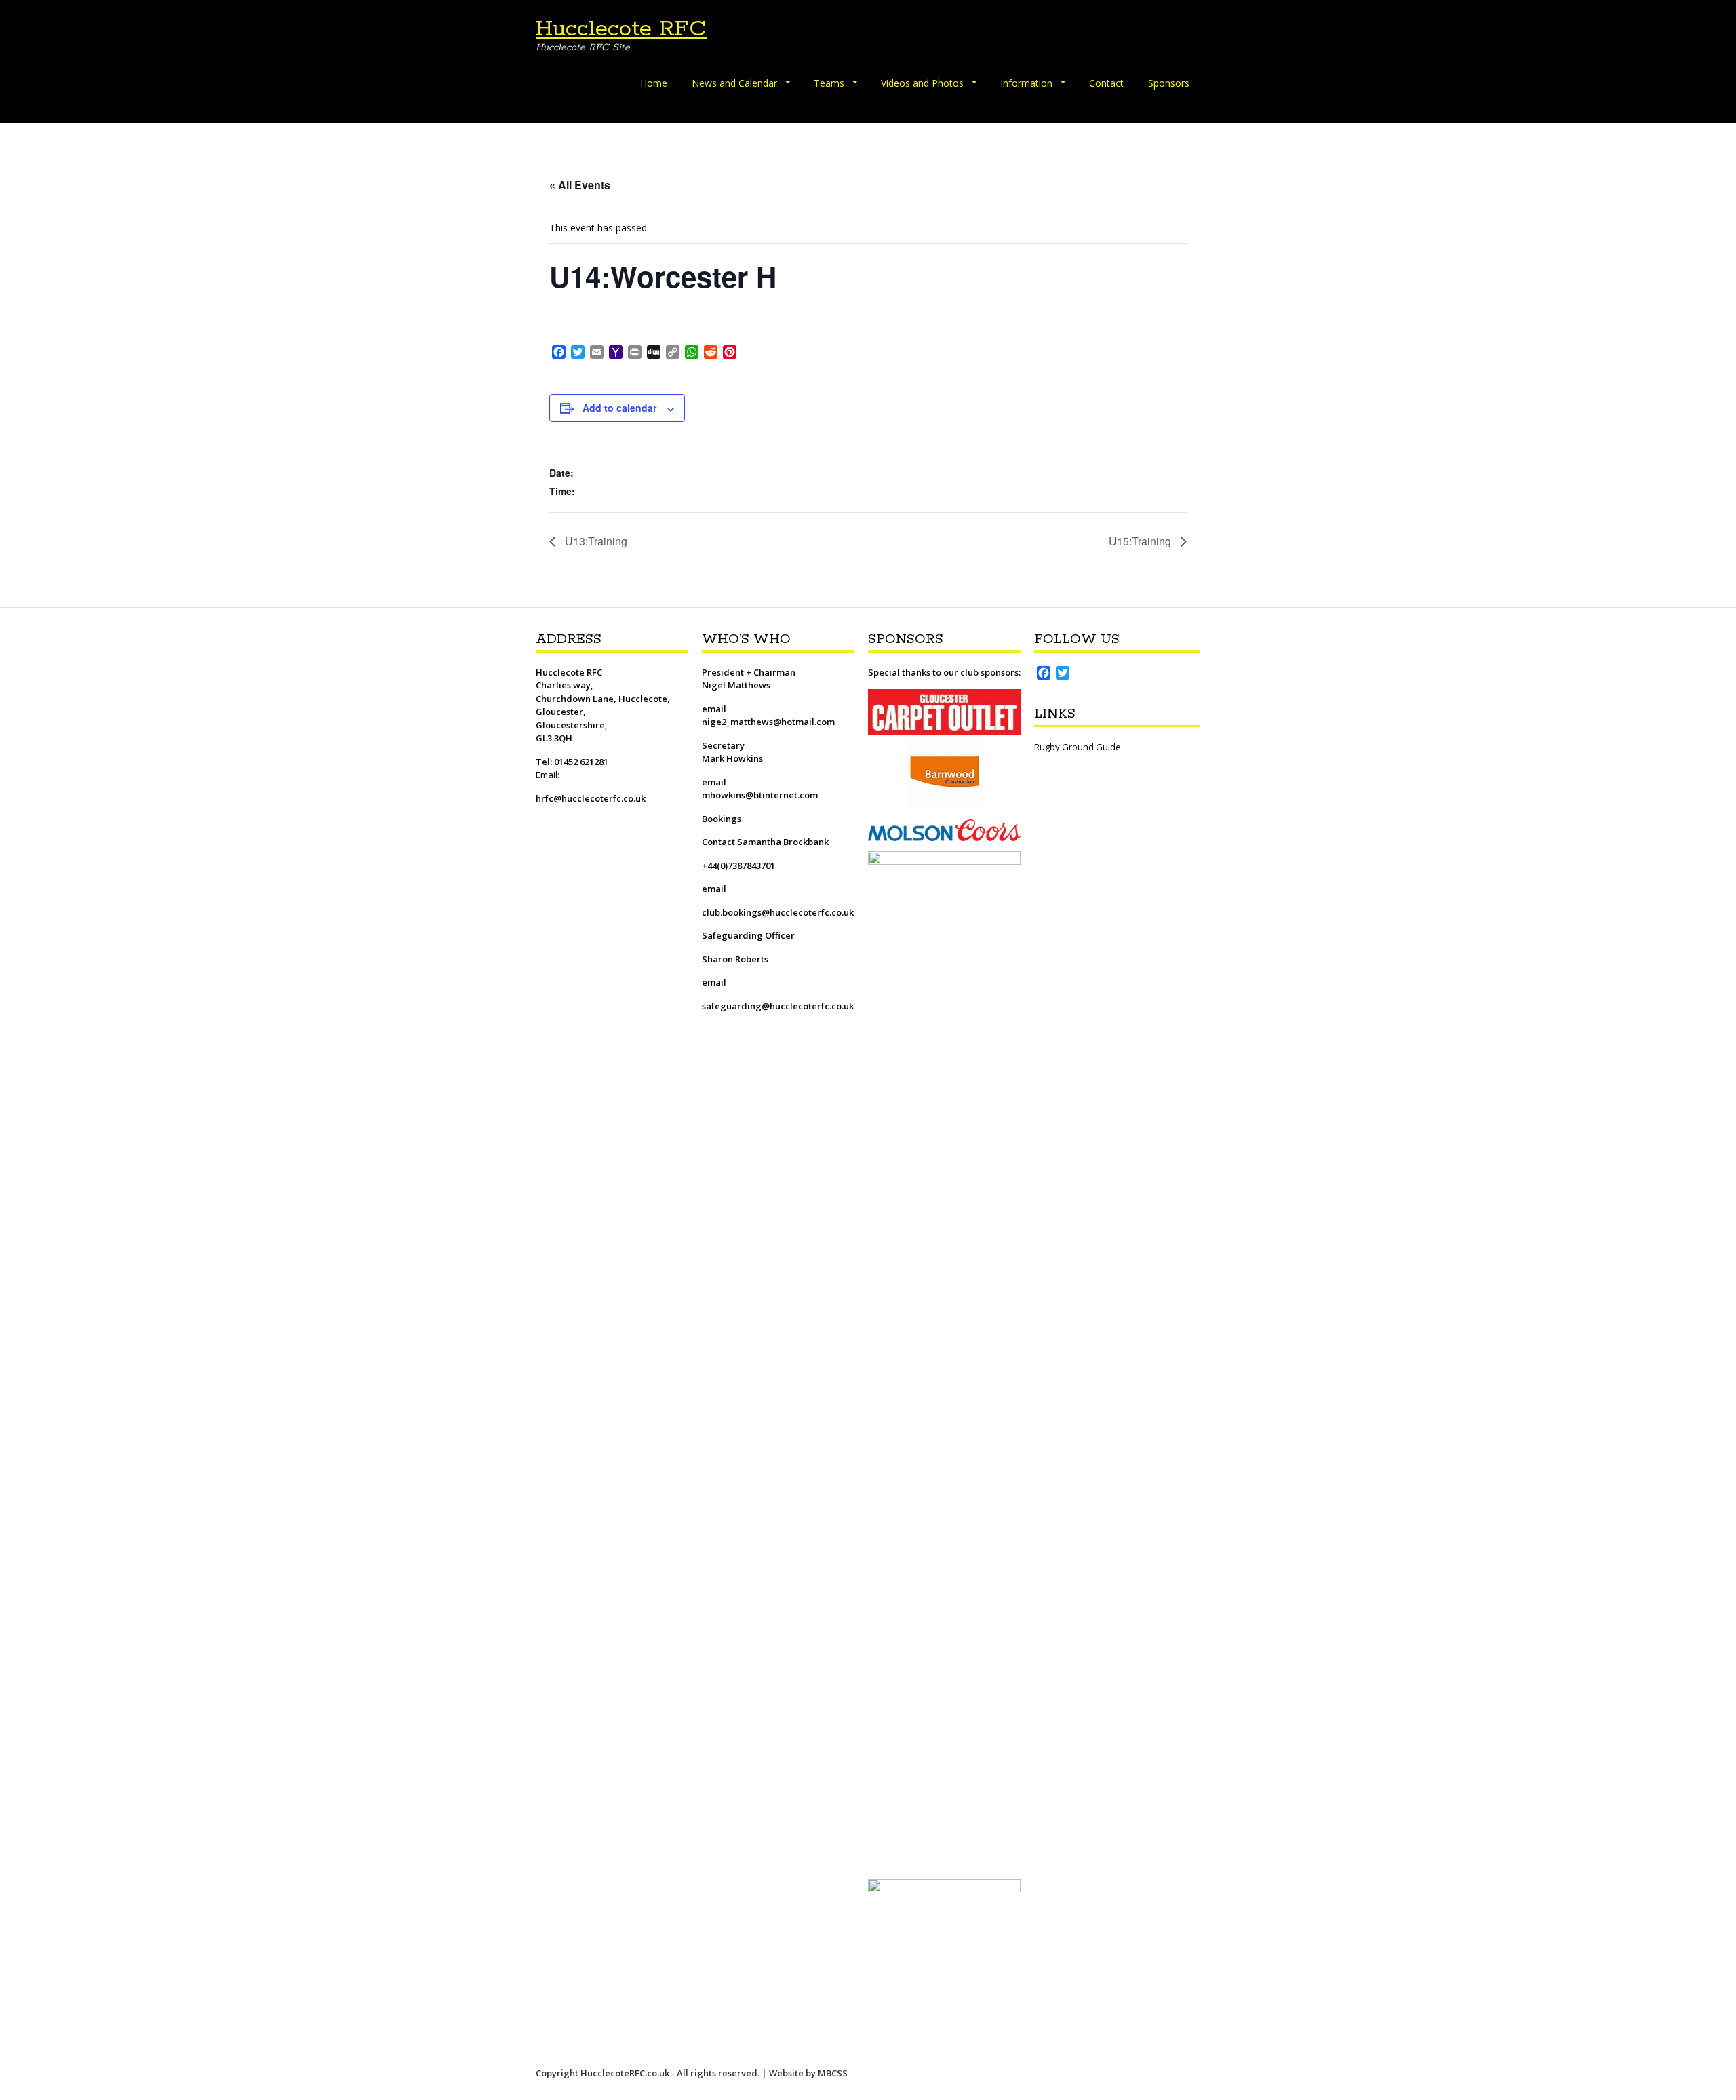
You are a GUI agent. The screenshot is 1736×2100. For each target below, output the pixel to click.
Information (1026, 83)
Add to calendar (619, 408)
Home (654, 83)
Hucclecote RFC (621, 29)
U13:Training (595, 541)
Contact (1106, 83)
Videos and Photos (922, 83)
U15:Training (1141, 541)
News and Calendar (734, 83)
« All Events (580, 185)
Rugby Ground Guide (1078, 747)
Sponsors (1169, 83)
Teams (829, 83)
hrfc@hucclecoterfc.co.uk (591, 798)
